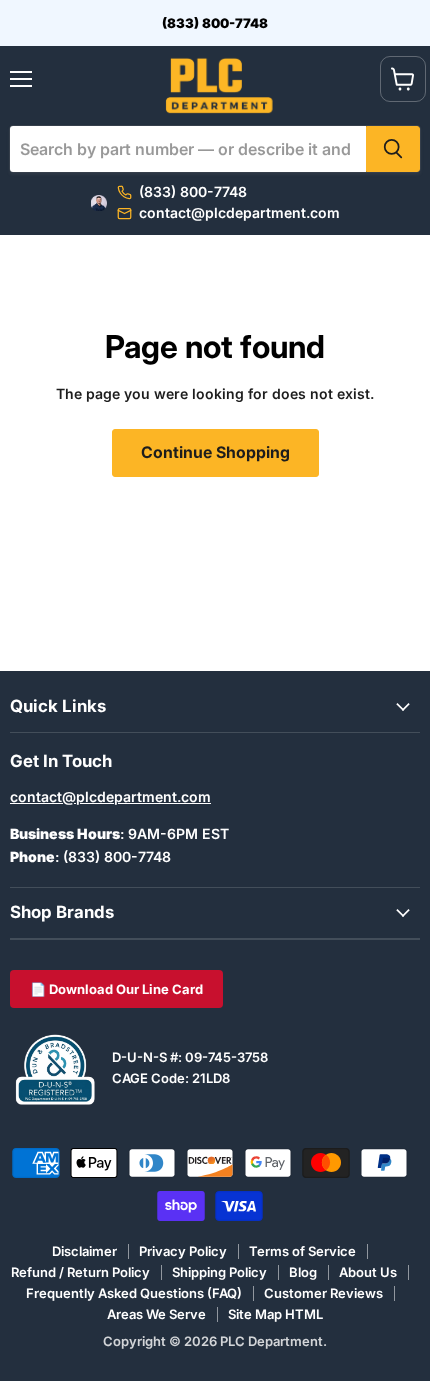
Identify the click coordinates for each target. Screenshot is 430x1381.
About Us (368, 1272)
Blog (303, 1272)
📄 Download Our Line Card (116, 989)
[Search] (393, 149)
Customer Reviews (323, 1293)
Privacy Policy (183, 1251)
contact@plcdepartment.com (110, 796)
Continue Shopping (215, 452)
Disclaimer (84, 1251)
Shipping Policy (219, 1272)
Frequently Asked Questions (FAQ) (134, 1293)
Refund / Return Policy (80, 1272)
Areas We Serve (156, 1314)
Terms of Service (302, 1251)
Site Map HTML (275, 1314)
